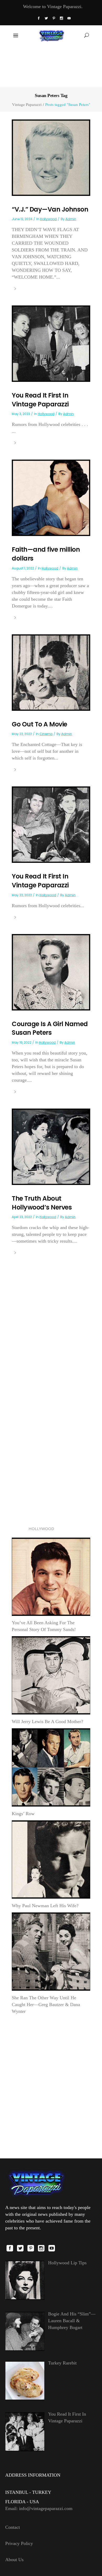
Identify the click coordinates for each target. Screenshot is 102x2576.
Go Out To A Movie (39, 724)
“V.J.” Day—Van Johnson (50, 209)
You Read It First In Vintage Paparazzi (40, 400)
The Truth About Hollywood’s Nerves (42, 1203)
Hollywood (48, 219)
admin (71, 219)
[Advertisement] (51, 66)
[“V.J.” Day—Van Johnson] (51, 157)
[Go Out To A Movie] (51, 672)
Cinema (46, 734)
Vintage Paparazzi (27, 104)
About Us (14, 2560)
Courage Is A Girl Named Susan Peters (50, 1028)
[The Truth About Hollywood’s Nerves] (51, 1146)
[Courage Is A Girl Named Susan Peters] (51, 972)
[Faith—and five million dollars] (51, 497)
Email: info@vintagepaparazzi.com (39, 2508)
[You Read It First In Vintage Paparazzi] (51, 343)
